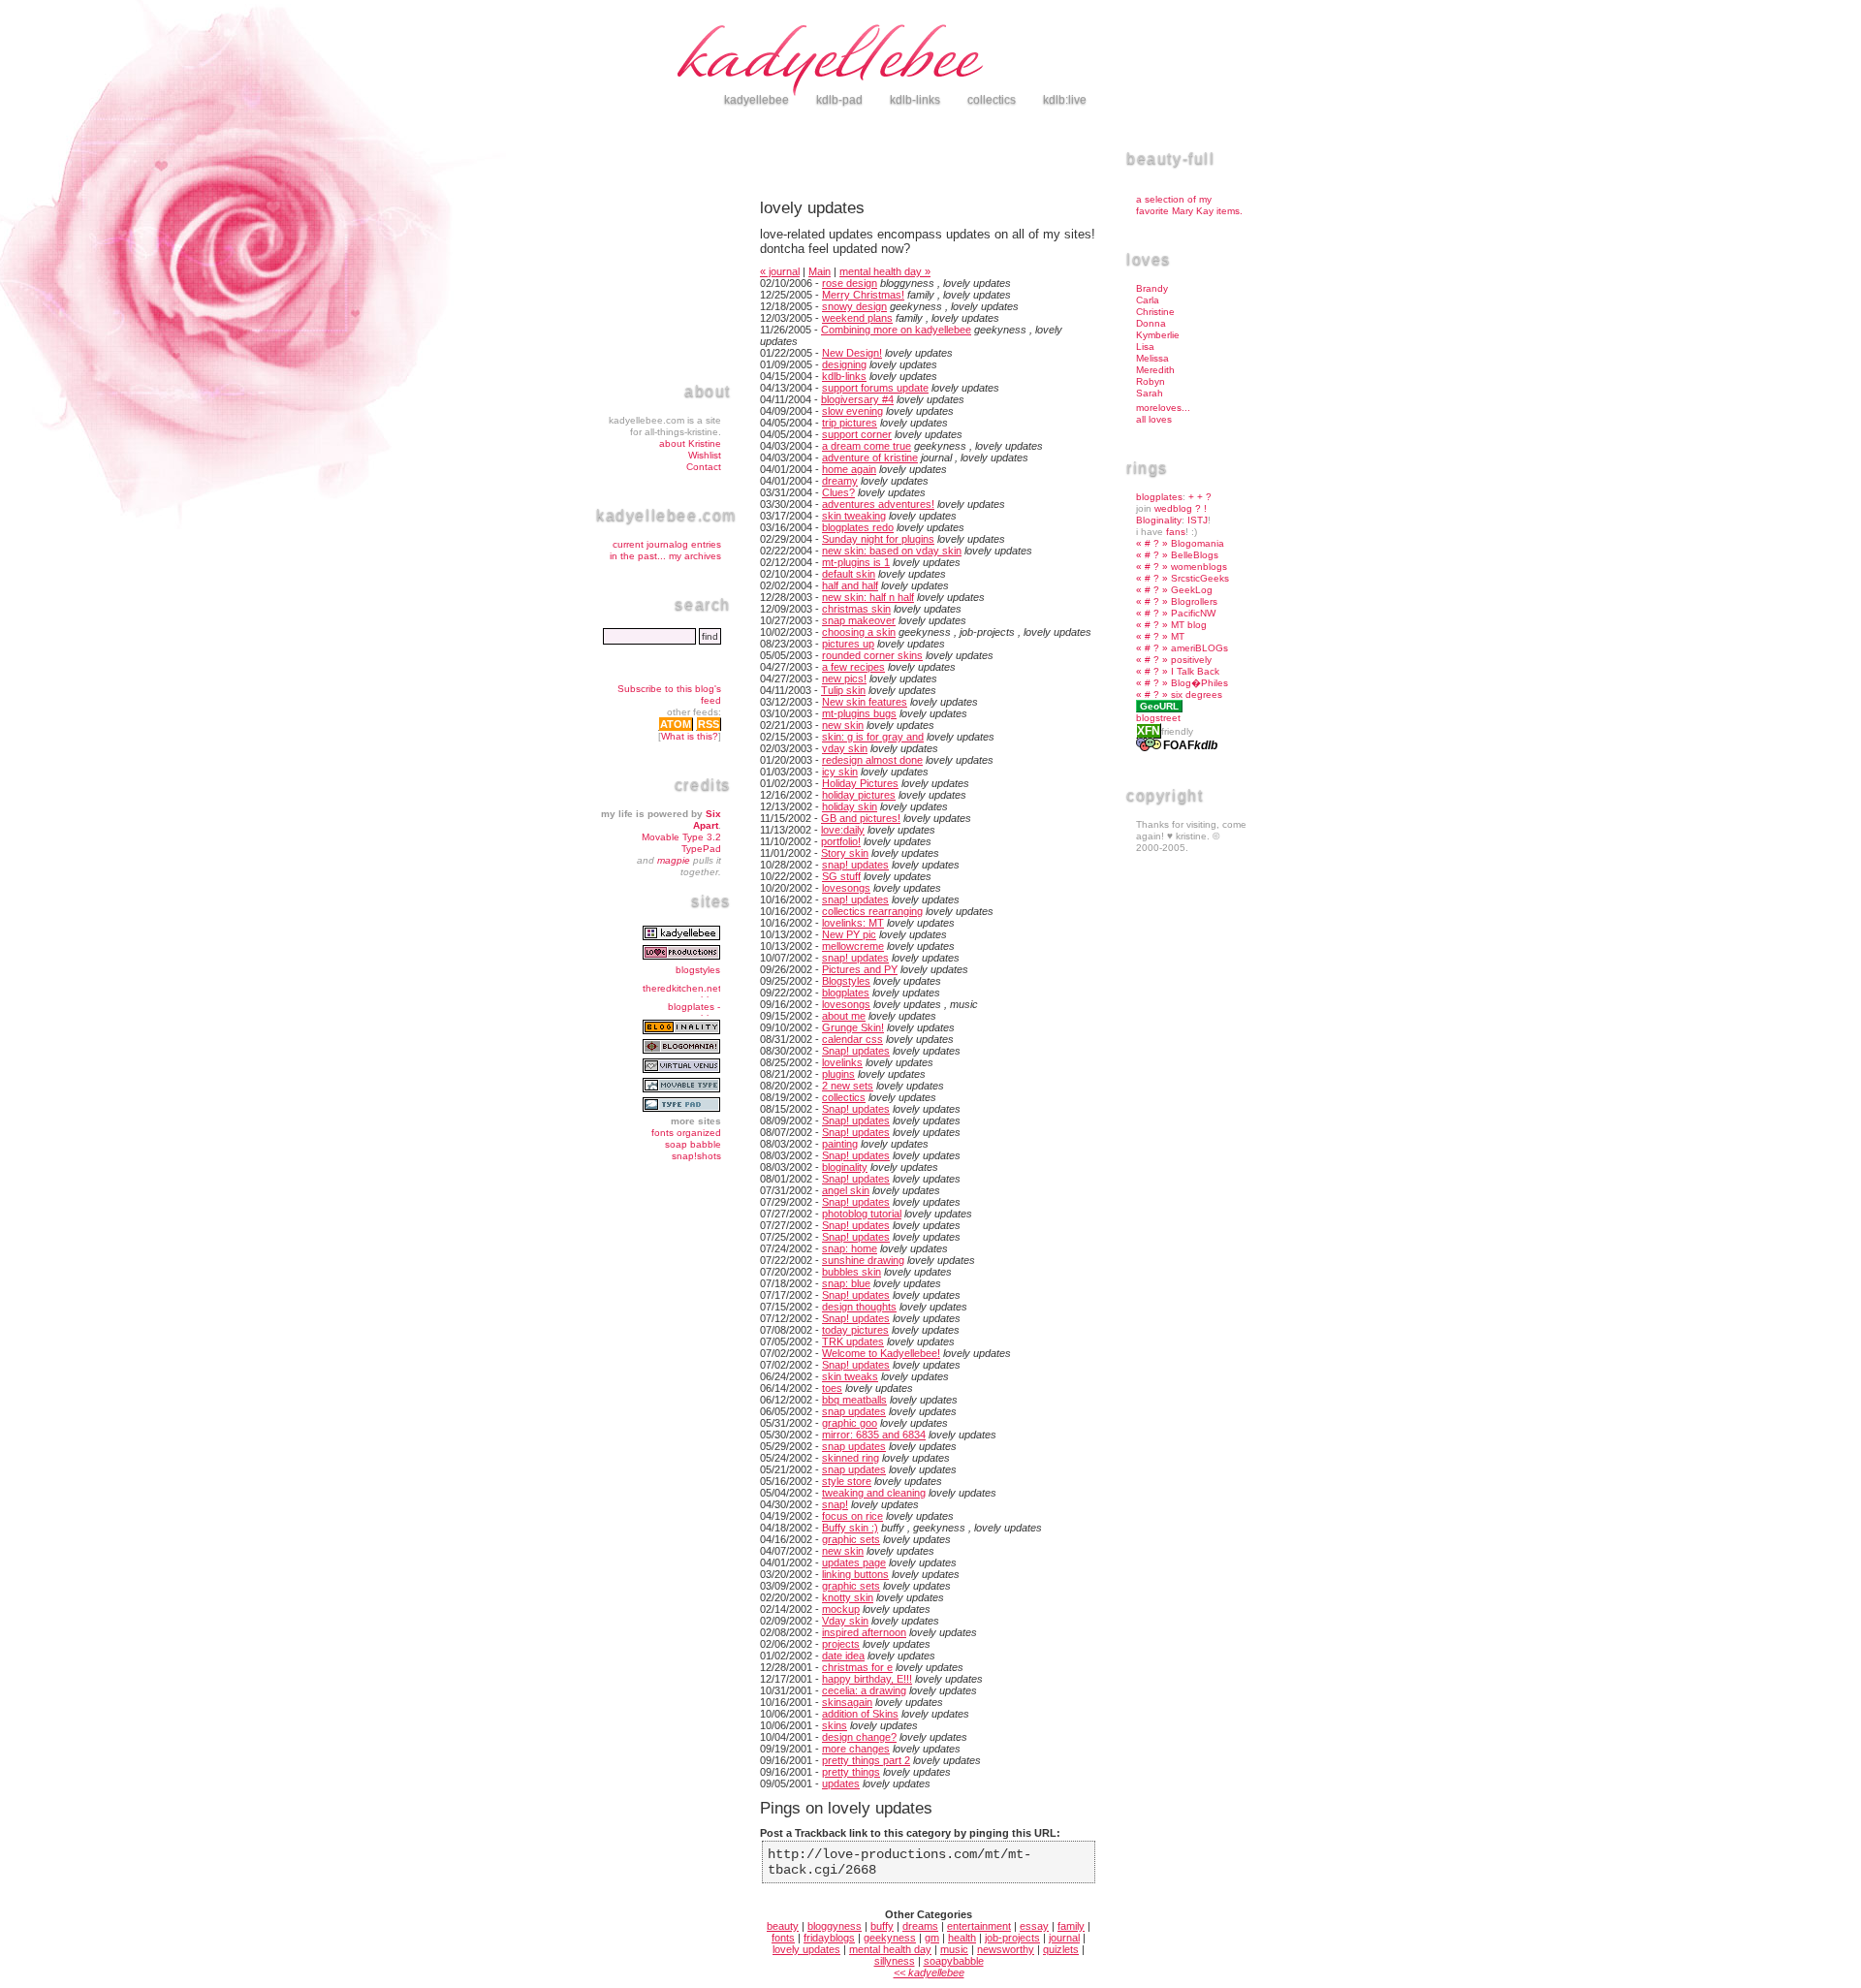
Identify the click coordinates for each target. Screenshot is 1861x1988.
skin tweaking (854, 516)
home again (849, 469)
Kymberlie (1158, 335)
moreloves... (1163, 408)
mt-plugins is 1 (856, 562)
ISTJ (1198, 520)
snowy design (854, 306)
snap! (835, 1504)
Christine (1155, 312)
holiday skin (850, 806)
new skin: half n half (868, 597)
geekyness (890, 1938)
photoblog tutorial (862, 1214)
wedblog (1173, 508)
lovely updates (806, 1949)
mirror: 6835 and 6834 (874, 1435)
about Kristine (690, 443)
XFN (1149, 731)
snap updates (854, 1411)
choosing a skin (859, 632)
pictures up (848, 644)
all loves (1154, 419)
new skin (843, 725)
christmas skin (856, 609)
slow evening (852, 411)
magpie (674, 860)
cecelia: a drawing (864, 1690)
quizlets (1061, 1949)
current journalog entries (667, 544)
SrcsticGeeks (1200, 578)
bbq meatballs (854, 1400)
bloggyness (835, 1926)
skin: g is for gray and (873, 737)
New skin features (865, 702)
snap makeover (859, 620)
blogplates (846, 993)
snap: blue (846, 1283)
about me (844, 1016)
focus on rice (852, 1516)
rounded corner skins (872, 655)
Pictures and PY (860, 969)
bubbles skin (852, 1272)
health (962, 1938)
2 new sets (848, 1086)
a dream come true (867, 446)
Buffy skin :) (850, 1528)
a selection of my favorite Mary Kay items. (1189, 205)
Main (820, 271)
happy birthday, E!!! (867, 1679)
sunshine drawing (863, 1260)
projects (841, 1644)
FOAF (1179, 745)
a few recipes (853, 667)
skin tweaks (850, 1376)
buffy (882, 1926)
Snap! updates (856, 1051)
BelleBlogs (1195, 555)
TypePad (701, 849)
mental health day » (885, 271)
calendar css (852, 1039)
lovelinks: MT (853, 923)
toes (832, 1388)
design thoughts (859, 1307)
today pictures (855, 1330)
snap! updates (855, 865)
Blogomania (1198, 543)
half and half (850, 585)
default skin (849, 574)
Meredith (1155, 370)
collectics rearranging (872, 911)
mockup (841, 1609)
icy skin (840, 772)
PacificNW (1193, 613)
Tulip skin (843, 690)
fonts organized (686, 1133)
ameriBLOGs (1199, 648)
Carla (1148, 300)
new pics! (844, 678)
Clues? (838, 492)
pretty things (851, 1772)
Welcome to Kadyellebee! (881, 1353)
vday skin (845, 748)
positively (1191, 660)
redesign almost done (872, 760)
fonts (783, 1938)
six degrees (1197, 694)
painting (840, 1144)
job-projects (1012, 1938)
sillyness (895, 1961)
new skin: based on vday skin (892, 551)
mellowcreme (853, 946)
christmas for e (857, 1667)
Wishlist (705, 455)
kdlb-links (844, 376)
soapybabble (954, 1961)
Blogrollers (1194, 601)
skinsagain (847, 1702)
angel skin (846, 1190)
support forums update (875, 388)
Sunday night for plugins (878, 539)
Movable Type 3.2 (681, 837)
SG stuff (841, 876)
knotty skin (848, 1597)
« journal (780, 271)
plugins (838, 1074)
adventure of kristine (870, 458)
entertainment (979, 1926)
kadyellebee (969, 63)
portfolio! (841, 841)
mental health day (890, 1949)
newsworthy (1006, 1949)
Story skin (845, 853)
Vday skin (845, 1621)
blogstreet (1158, 718)
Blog (1181, 683)
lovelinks (842, 1062)
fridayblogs (829, 1938)
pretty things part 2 (866, 1760)
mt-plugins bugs (859, 713)
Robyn (1151, 381)
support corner (857, 434)
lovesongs (846, 888)
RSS (709, 724)
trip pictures (850, 423)
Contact (704, 467)
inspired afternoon (864, 1632)
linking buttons (855, 1574)
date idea (843, 1656)
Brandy (1152, 288)
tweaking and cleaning (874, 1493)
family (1071, 1926)
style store (847, 1481)
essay (1034, 1926)
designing (844, 364)
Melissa (1152, 358)
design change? (859, 1737)
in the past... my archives (665, 556)
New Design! (852, 353)
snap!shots (696, 1156)
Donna (1151, 323)
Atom (676, 724)
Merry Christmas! (863, 295)
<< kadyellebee (929, 1972)
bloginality (845, 1167)
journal (1064, 1938)
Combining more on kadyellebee (896, 330)
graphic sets (851, 1539)
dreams (920, 1926)
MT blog (1189, 625)
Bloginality (1159, 520)
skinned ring (851, 1458)
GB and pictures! (861, 818)
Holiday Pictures (860, 783)
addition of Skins (860, 1714)
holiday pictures (859, 795)
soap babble (693, 1144)
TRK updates (853, 1341)
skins (835, 1725)
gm (932, 1938)
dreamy (840, 481)
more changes (856, 1749)
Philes (1214, 683)
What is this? (690, 736)
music (954, 1949)
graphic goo (850, 1423)
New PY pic (849, 934)
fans (1176, 532)
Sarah (1150, 393)
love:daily (843, 830)
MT (1178, 636)
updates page (854, 1562)
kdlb (1206, 745)
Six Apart (707, 820)
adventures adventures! (878, 504)
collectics (844, 1097)
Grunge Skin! (853, 1027)
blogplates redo (858, 527)
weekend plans (857, 318)
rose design (850, 283)
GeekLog (1192, 590)
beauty (783, 1926)
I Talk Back (1195, 671)
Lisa (1145, 347)
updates (841, 1783)
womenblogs (1199, 567)
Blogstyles (846, 981)
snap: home (850, 1248)
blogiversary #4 (857, 399)
